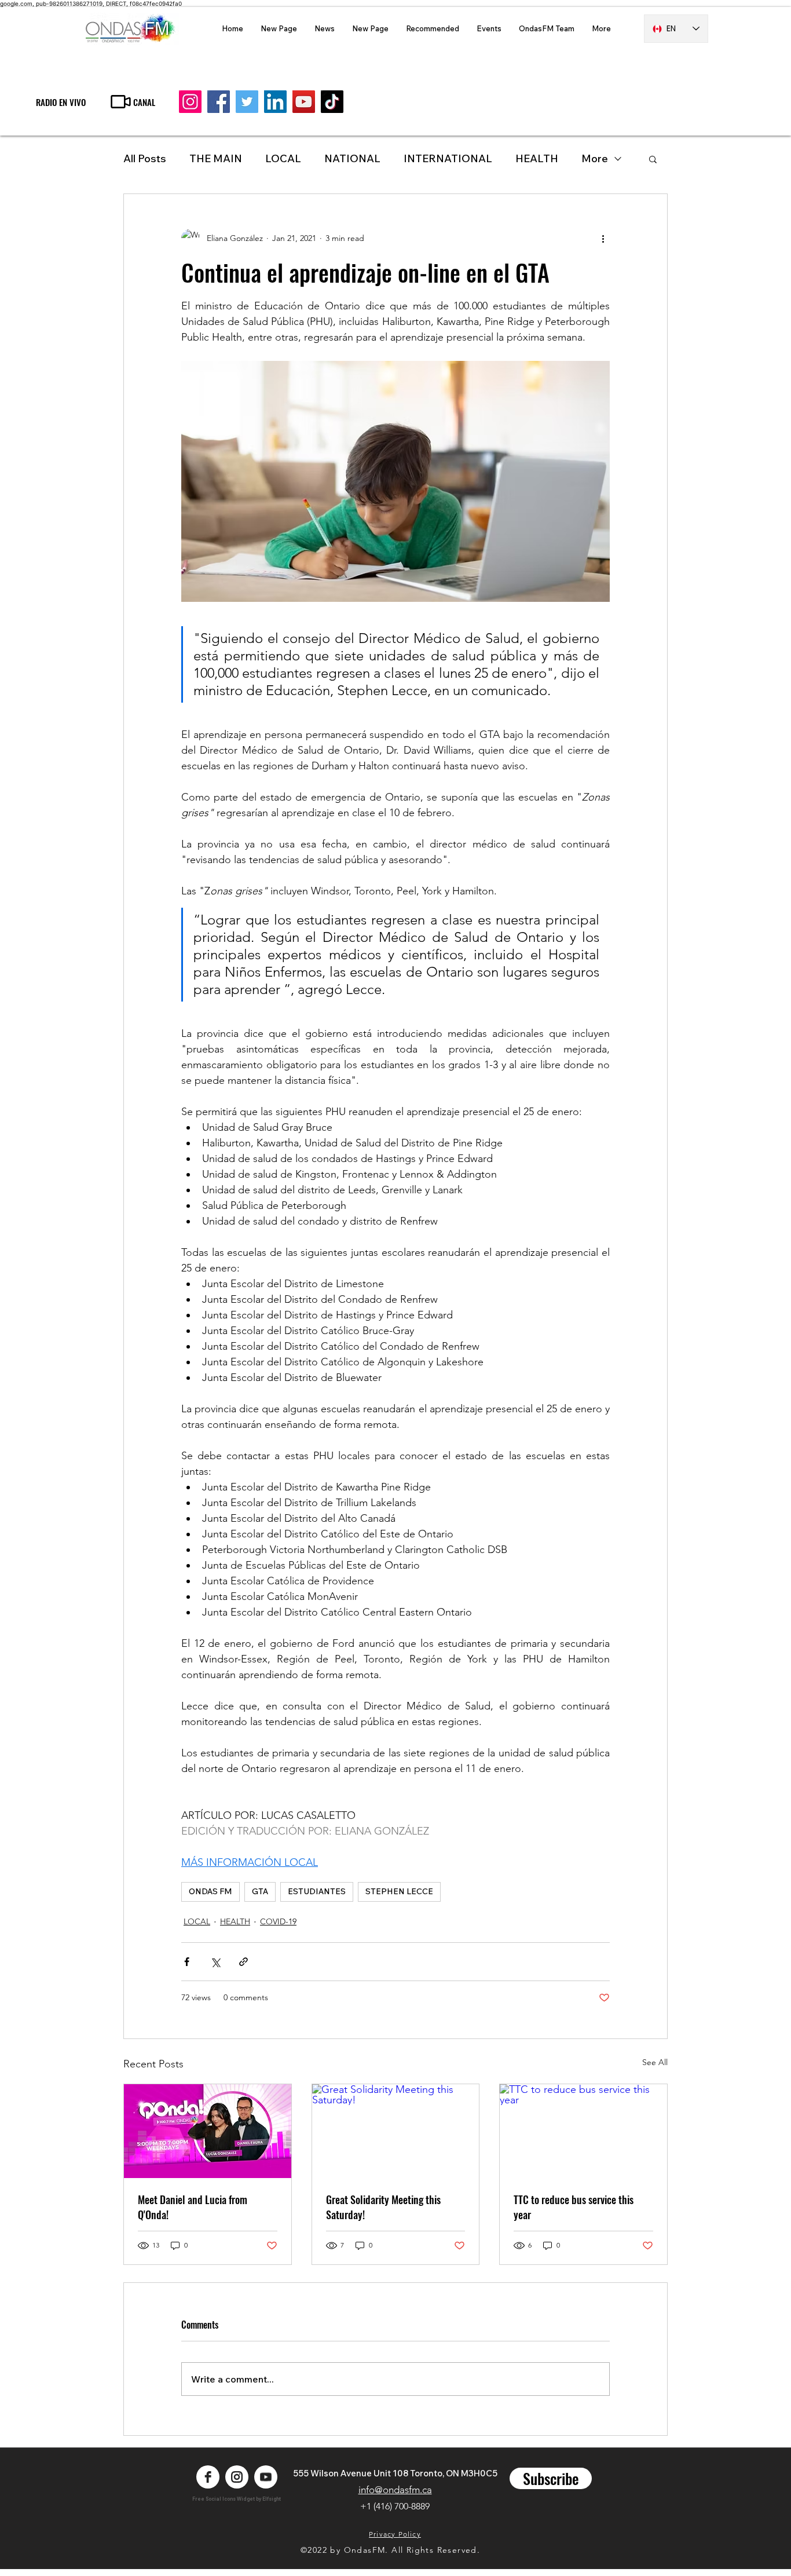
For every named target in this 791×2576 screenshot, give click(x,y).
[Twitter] (247, 102)
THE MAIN (216, 158)
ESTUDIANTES (317, 1891)
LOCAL (283, 158)
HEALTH (235, 1921)
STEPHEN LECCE (399, 1891)
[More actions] (603, 238)
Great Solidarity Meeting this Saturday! (383, 2207)
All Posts (145, 158)
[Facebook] (219, 102)
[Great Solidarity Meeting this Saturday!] (396, 2131)
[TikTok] (332, 102)
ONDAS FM (210, 1891)
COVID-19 (278, 1921)
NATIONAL (352, 158)
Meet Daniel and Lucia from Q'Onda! (193, 2207)
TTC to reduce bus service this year (574, 2207)
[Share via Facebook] (187, 1962)
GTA (260, 1891)
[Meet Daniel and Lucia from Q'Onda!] (208, 2131)
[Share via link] (243, 1962)
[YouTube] (304, 102)
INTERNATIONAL (448, 158)
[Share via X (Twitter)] (215, 1962)
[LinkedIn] (275, 102)
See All (655, 2062)
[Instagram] (190, 102)
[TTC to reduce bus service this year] (583, 2131)
